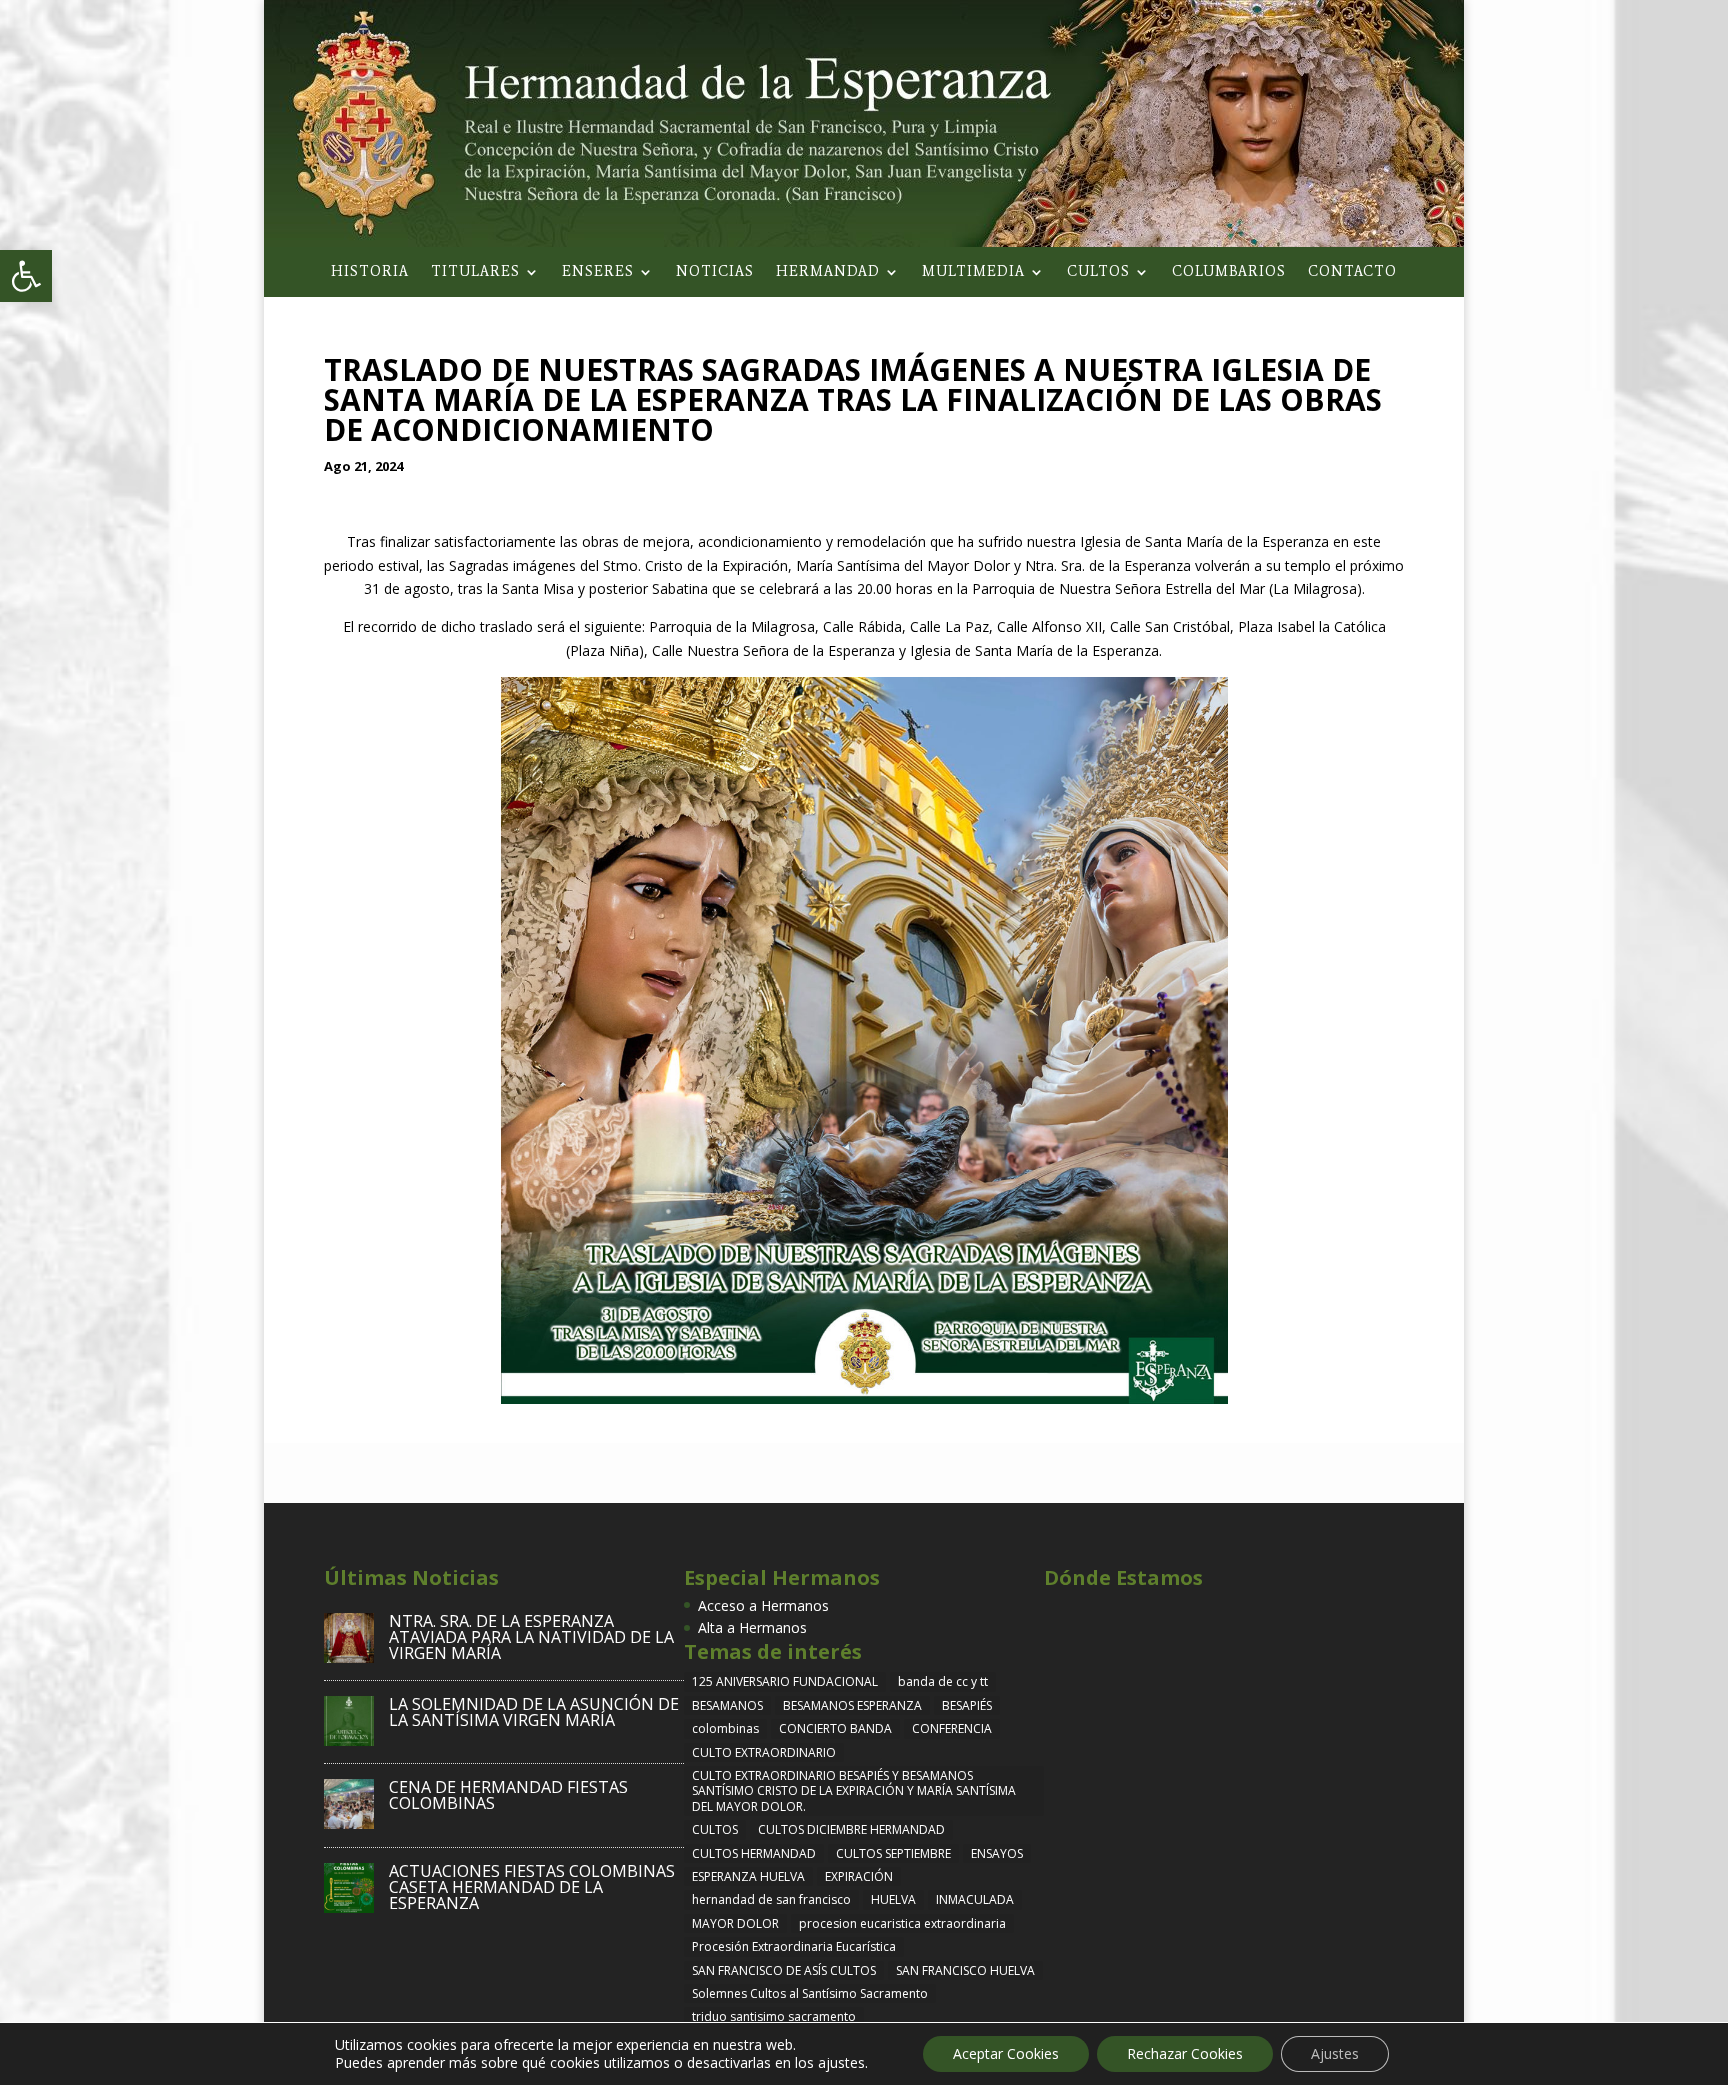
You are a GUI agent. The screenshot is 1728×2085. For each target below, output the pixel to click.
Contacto (1352, 272)
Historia (370, 272)
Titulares (475, 272)
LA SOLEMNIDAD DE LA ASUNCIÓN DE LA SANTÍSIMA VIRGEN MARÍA (534, 1712)
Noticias (715, 272)
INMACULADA (975, 1899)
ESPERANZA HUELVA (748, 1876)
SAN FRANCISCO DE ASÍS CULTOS (784, 1970)
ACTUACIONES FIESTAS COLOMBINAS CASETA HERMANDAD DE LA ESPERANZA (532, 1887)
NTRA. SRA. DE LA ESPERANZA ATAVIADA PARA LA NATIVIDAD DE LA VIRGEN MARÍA (531, 1637)
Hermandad (828, 272)
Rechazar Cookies (1185, 2053)
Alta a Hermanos (752, 1627)
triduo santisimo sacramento (774, 2016)
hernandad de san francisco (771, 1899)
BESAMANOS (727, 1705)
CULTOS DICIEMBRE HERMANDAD (851, 1829)
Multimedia (973, 272)
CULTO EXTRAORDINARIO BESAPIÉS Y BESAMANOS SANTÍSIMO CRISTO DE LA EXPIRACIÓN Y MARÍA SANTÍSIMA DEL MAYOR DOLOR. (854, 1791)
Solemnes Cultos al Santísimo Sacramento (810, 1993)
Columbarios (1229, 272)
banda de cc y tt (943, 1681)
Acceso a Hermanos (763, 1605)
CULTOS (715, 1829)
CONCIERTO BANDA (835, 1728)
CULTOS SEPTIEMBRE (893, 1853)
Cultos (1098, 272)
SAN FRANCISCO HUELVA (965, 1970)
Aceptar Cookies (1006, 2053)
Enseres (598, 272)
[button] (26, 276)
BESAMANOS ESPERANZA (852, 1705)
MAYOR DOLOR (735, 1923)
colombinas (725, 1728)
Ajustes (1335, 2053)
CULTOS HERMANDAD (754, 1853)
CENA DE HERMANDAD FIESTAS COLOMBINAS (508, 1795)
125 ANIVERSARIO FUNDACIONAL (785, 1681)
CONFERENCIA (952, 1728)
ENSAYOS (997, 1853)
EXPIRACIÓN (859, 1876)
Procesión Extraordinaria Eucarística (794, 1946)
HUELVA (893, 1899)
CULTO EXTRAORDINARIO (764, 1752)
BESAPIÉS (967, 1705)
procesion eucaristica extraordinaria (902, 1923)
